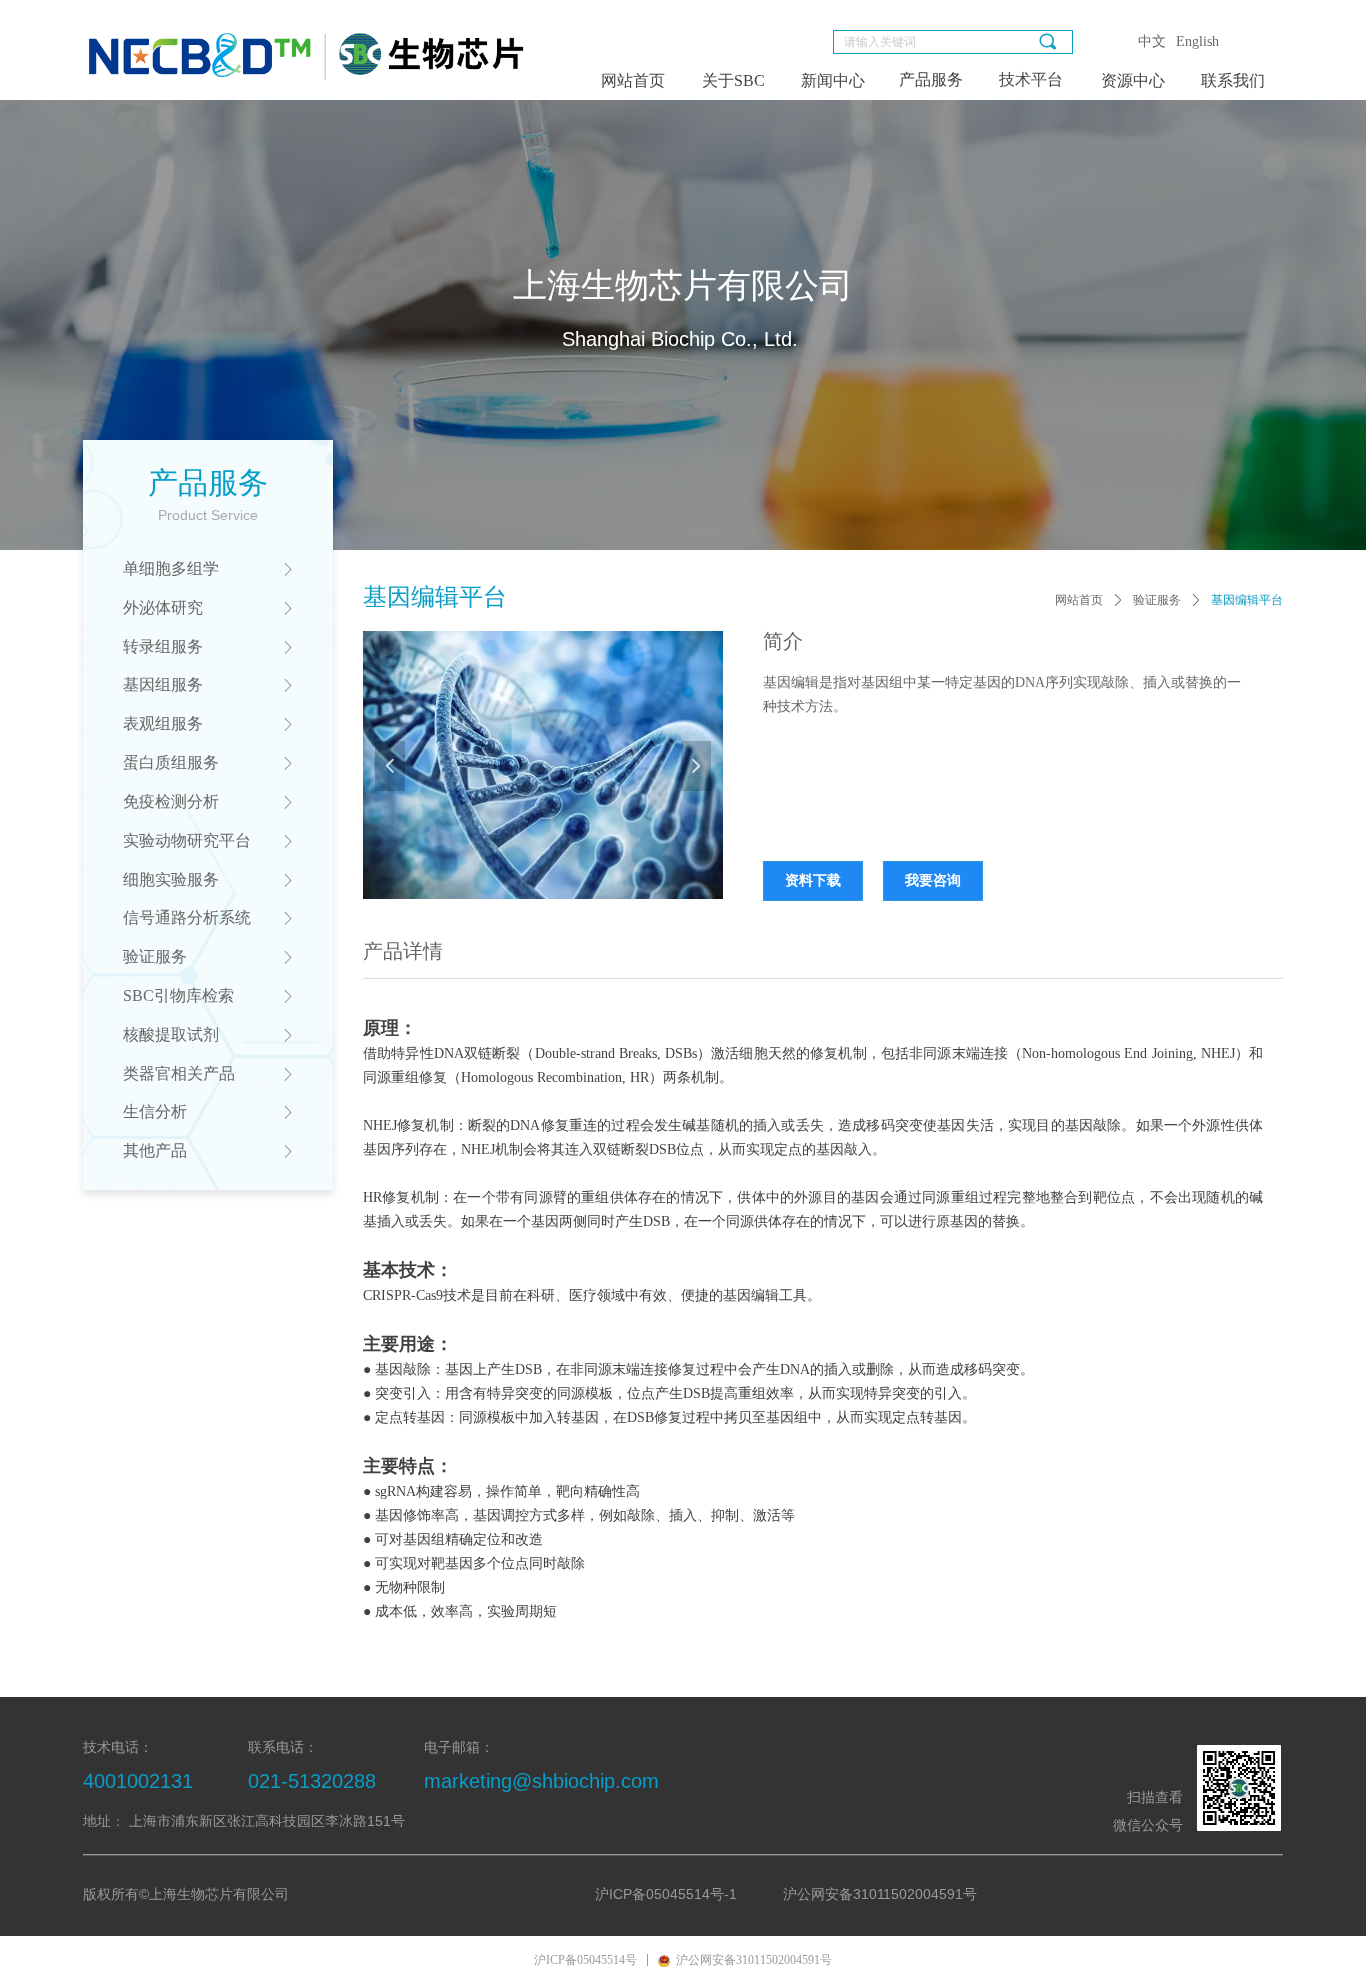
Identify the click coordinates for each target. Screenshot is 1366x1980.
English (1197, 41)
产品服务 (931, 79)
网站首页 (1079, 600)
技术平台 (1031, 79)
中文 (1152, 41)
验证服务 (1157, 600)
